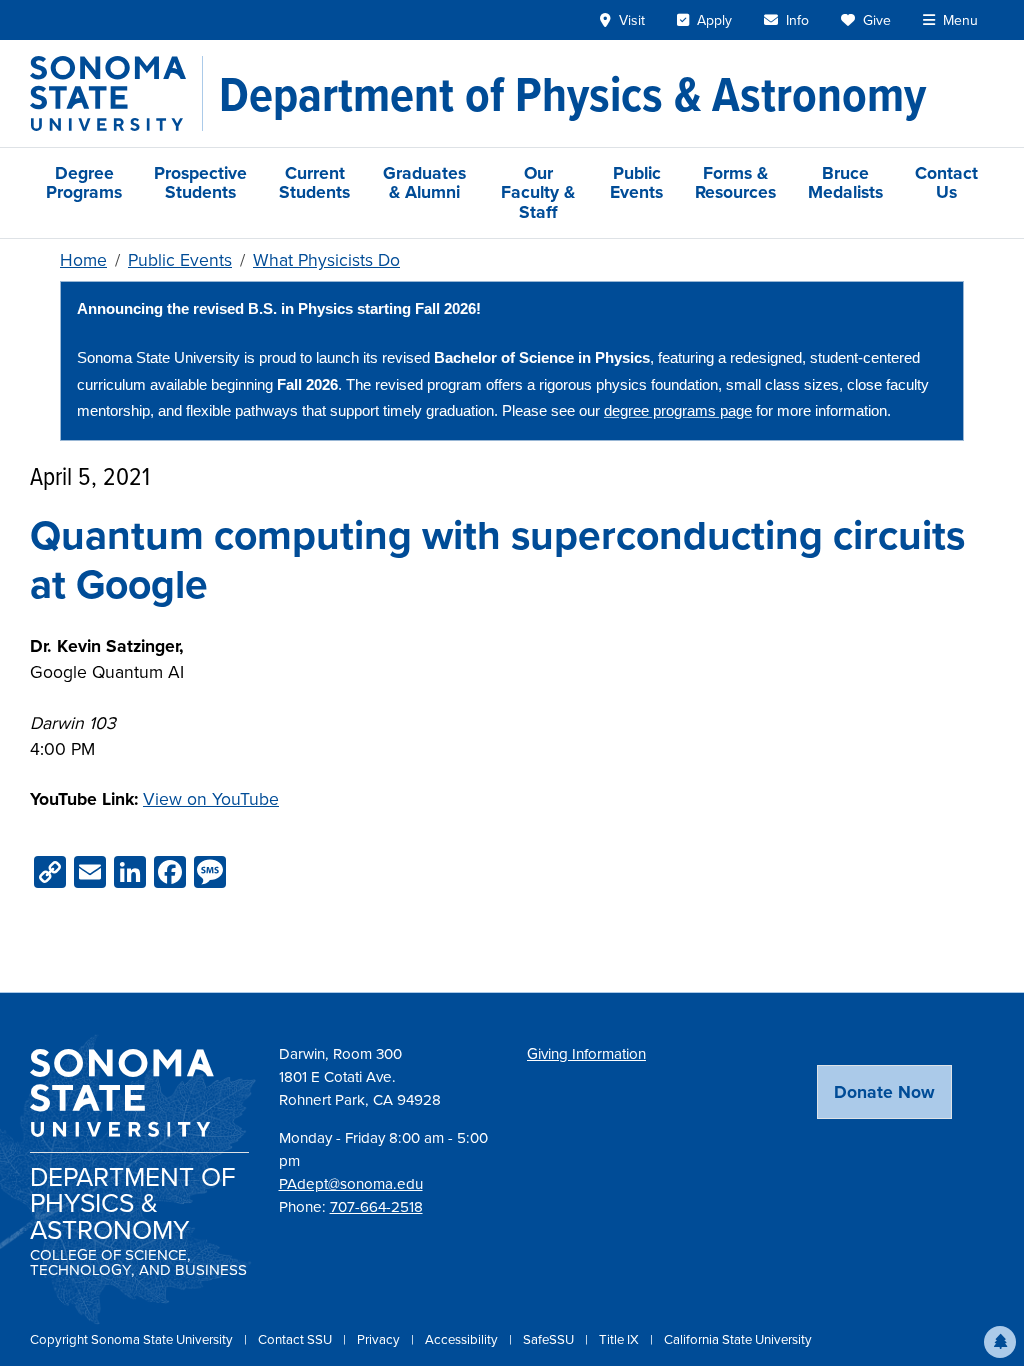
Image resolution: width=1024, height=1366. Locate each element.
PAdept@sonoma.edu (351, 1184)
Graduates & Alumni (424, 182)
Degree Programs (84, 182)
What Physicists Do (326, 260)
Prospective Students (200, 182)
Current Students (314, 182)
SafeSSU (550, 1339)
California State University (738, 1339)
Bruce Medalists (845, 182)
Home (83, 260)
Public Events (636, 182)
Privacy (380, 1339)
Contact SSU (296, 1339)
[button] (1000, 1342)
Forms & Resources (735, 182)
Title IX (620, 1339)
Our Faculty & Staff (538, 192)
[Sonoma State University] (116, 93)
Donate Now (884, 1092)
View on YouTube (211, 799)
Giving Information (586, 1054)
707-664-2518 (376, 1207)
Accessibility (463, 1339)
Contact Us (946, 182)
